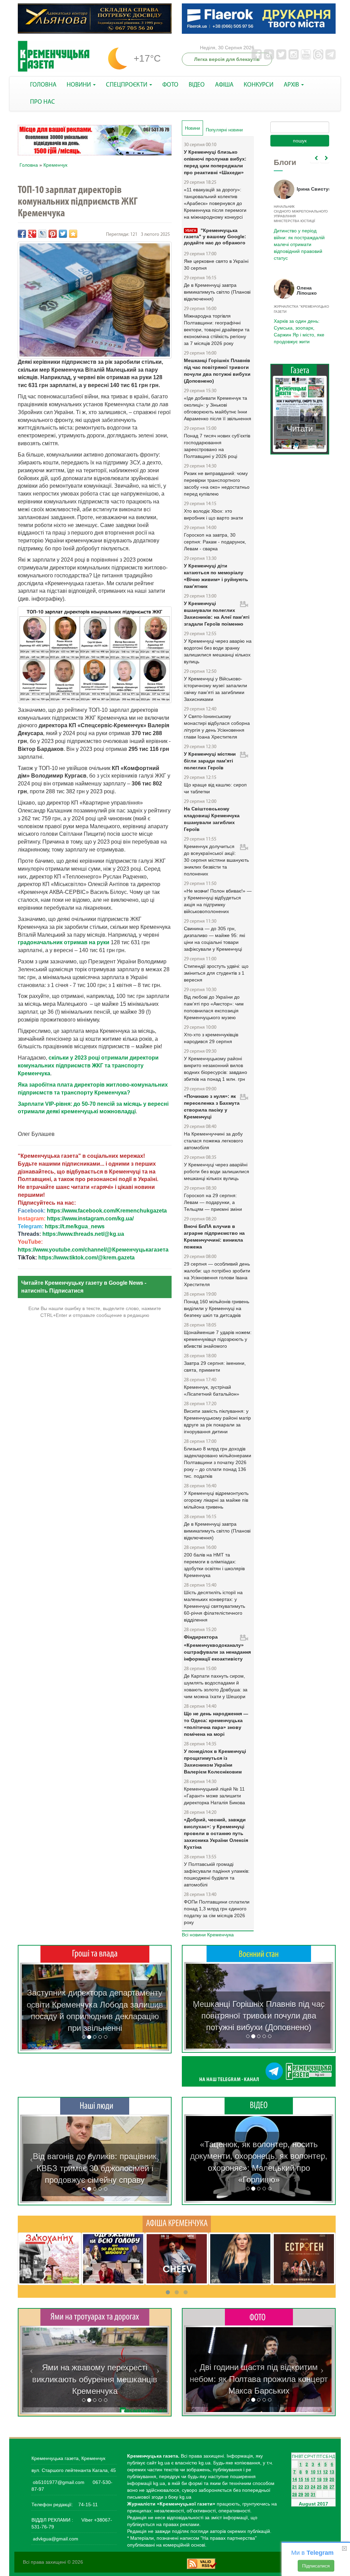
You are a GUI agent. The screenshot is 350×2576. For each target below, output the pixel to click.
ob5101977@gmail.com (59, 2482)
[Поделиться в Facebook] (22, 234)
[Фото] (259, 2317)
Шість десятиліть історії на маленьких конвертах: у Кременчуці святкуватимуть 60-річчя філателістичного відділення (214, 1606)
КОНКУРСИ (259, 85)
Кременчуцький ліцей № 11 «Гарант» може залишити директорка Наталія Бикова (214, 1796)
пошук (300, 141)
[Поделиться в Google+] (32, 234)
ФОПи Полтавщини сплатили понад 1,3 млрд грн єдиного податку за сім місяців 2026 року (217, 1912)
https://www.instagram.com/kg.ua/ (90, 1219)
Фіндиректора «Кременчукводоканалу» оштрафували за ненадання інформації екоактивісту (217, 1648)
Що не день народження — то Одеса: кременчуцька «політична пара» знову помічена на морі (216, 1724)
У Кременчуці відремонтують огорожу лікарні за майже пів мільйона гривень (216, 1500)
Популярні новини (224, 130)
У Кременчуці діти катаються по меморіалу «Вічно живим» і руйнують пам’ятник (216, 576)
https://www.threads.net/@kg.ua (83, 1234)
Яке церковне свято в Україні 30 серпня (216, 265)
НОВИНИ (79, 85)
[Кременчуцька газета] (54, 56)
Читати (300, 429)
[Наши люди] (95, 2106)
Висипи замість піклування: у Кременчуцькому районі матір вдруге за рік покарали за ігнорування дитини (217, 1421)
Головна (29, 165)
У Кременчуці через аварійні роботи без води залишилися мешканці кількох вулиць (217, 1171)
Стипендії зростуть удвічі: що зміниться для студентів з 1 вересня (216, 973)
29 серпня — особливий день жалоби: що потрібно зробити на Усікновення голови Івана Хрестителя (217, 1274)
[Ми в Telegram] (259, 2071)
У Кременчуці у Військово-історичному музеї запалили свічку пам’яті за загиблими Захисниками (216, 689)
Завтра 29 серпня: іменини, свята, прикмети (215, 1367)
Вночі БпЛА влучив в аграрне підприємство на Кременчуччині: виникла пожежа (214, 1236)
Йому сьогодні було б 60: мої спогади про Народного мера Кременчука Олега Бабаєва (298, 236)
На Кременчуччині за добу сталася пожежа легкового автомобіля (213, 1141)
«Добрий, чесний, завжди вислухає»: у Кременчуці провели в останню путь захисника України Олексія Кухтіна (216, 1833)
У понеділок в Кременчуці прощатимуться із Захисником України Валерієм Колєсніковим (215, 1761)
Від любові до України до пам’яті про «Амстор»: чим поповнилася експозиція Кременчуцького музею (214, 1007)
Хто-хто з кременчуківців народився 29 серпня (211, 1038)
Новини (194, 128)
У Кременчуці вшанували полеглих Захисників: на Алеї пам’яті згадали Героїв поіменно (217, 614)
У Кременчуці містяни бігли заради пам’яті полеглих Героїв (210, 761)
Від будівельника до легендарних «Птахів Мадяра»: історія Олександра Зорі (95, 2168)
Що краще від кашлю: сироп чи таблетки (215, 788)
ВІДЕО (197, 85)
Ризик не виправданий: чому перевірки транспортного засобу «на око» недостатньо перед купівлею (217, 484)
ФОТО (170, 85)
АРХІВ (292, 85)
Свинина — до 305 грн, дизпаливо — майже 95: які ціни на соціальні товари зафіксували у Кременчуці (214, 939)
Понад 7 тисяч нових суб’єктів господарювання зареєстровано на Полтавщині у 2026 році (217, 446)
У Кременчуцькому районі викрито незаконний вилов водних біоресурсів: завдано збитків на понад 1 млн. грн (216, 1069)
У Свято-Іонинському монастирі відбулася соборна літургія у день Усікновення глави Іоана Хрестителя (217, 727)
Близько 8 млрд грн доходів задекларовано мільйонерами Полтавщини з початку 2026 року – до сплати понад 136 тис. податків (218, 1462)
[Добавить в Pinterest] (53, 234)
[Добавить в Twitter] (63, 234)
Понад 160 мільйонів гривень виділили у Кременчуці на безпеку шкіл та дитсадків (217, 1308)
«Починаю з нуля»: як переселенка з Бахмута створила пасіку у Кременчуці (212, 1106)
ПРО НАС (43, 102)
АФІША (224, 85)
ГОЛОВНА (43, 85)
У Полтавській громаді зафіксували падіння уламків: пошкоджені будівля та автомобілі (217, 1874)
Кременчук (55, 165)
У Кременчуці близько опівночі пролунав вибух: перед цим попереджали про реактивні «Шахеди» (215, 162)
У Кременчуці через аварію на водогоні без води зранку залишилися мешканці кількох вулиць (218, 651)
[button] (31, 2007)
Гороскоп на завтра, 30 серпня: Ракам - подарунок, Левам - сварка (215, 542)
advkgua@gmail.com (56, 2539)
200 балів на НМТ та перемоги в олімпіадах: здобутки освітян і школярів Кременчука (214, 1565)
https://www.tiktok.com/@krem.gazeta (86, 1258)
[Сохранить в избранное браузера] (73, 234)
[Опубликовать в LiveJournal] (42, 234)
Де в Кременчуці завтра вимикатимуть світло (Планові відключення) (217, 292)
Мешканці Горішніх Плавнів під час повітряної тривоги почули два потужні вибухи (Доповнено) (217, 371)
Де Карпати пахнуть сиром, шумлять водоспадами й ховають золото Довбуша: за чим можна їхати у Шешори (216, 1686)
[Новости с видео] (259, 2105)
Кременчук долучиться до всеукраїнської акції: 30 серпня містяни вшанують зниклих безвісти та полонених (216, 860)
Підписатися (316, 2566)
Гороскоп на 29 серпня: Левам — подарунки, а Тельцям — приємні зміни (213, 1202)
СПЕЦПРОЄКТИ (127, 85)
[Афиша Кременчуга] (177, 2224)
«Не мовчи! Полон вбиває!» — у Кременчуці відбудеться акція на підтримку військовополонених (218, 901)
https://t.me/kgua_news (75, 1226)
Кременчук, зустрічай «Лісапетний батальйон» (212, 1390)
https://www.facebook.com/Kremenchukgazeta (107, 1211)
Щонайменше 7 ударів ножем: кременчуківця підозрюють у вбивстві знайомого (218, 1339)
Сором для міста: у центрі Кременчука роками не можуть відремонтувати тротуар (95, 2379)
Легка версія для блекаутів (227, 59)
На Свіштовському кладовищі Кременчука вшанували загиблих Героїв (212, 819)
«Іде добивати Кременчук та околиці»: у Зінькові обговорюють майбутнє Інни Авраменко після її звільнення (218, 408)
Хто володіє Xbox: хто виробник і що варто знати (213, 514)
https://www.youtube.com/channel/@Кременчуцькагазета (93, 1250)
